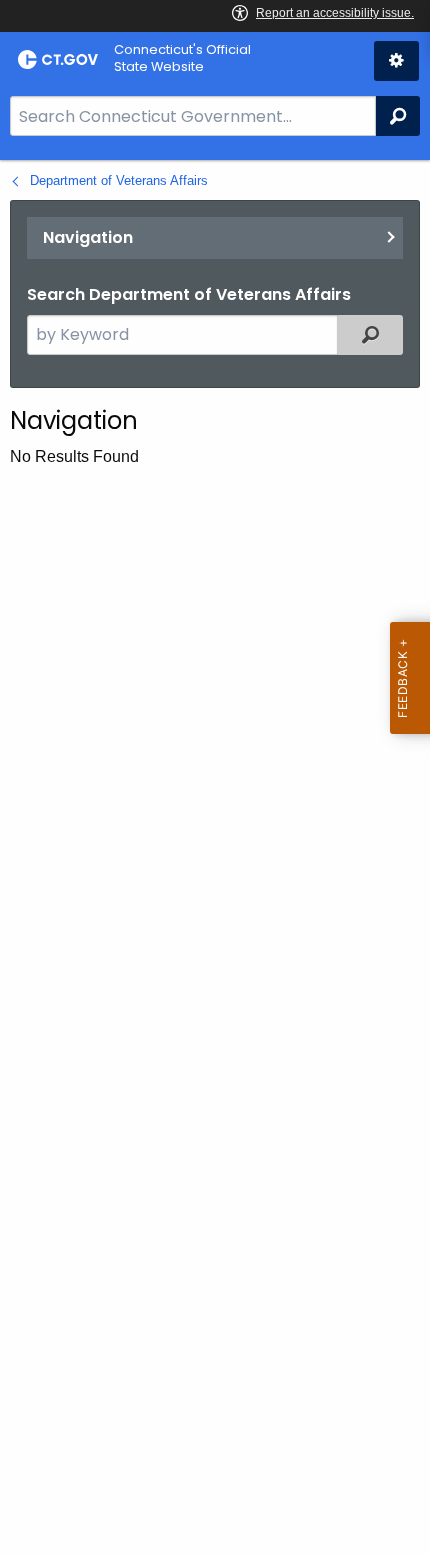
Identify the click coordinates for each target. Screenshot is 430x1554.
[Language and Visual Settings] (396, 61)
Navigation (88, 237)
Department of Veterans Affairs (119, 180)
